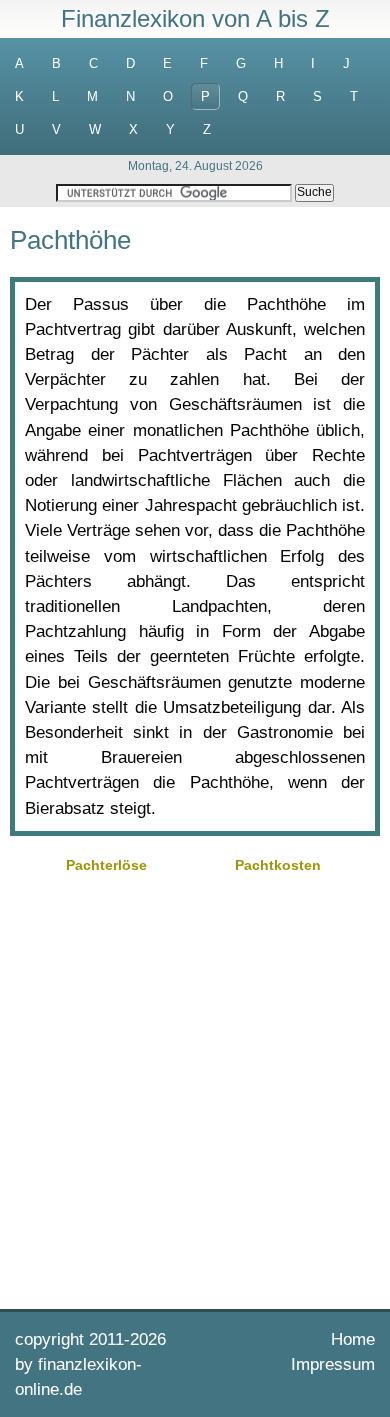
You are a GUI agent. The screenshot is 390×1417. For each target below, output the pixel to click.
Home (353, 1339)
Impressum (333, 1364)
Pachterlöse (106, 865)
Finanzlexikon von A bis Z (195, 18)
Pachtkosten (278, 865)
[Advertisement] (195, 1089)
